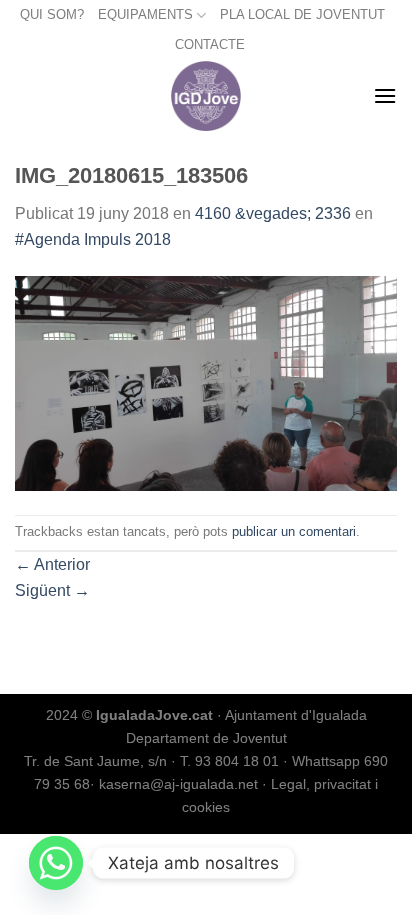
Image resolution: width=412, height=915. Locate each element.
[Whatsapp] (56, 863)
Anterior (52, 564)
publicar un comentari (294, 531)
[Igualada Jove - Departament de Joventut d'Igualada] (206, 96)
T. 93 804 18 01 (229, 761)
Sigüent (52, 590)
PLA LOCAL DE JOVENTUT (302, 14)
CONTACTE (210, 44)
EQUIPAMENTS (145, 14)
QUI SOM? (52, 14)
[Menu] (385, 95)
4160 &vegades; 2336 (273, 213)
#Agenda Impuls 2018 (93, 239)
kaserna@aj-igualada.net (178, 784)
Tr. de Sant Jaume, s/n (95, 761)
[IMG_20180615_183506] (206, 382)
